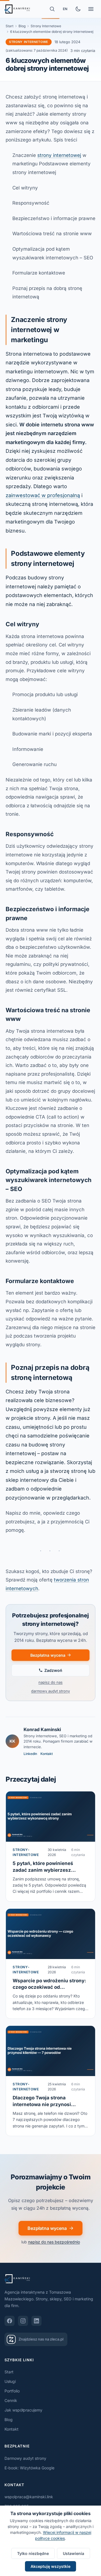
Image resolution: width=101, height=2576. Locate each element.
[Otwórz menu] (91, 9)
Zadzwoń (53, 1670)
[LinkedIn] (36, 2321)
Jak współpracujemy (23, 2410)
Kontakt (47, 1754)
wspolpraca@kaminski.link (29, 2497)
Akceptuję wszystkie (50, 2566)
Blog (22, 26)
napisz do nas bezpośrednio (54, 2242)
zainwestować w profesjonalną (43, 495)
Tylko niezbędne (33, 2553)
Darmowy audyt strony (25, 2458)
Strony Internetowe (46, 26)
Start (10, 26)
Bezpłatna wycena (48, 1655)
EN (65, 9)
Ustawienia (74, 2553)
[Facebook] (10, 2321)
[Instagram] (23, 2321)
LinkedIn (30, 1754)
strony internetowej (59, 155)
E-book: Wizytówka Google (29, 2468)
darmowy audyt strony (50, 1691)
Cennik (11, 2400)
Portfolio (12, 2391)
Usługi (10, 2381)
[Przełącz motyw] (78, 9)
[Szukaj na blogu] (52, 9)
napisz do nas (50, 1682)
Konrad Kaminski (42, 1729)
